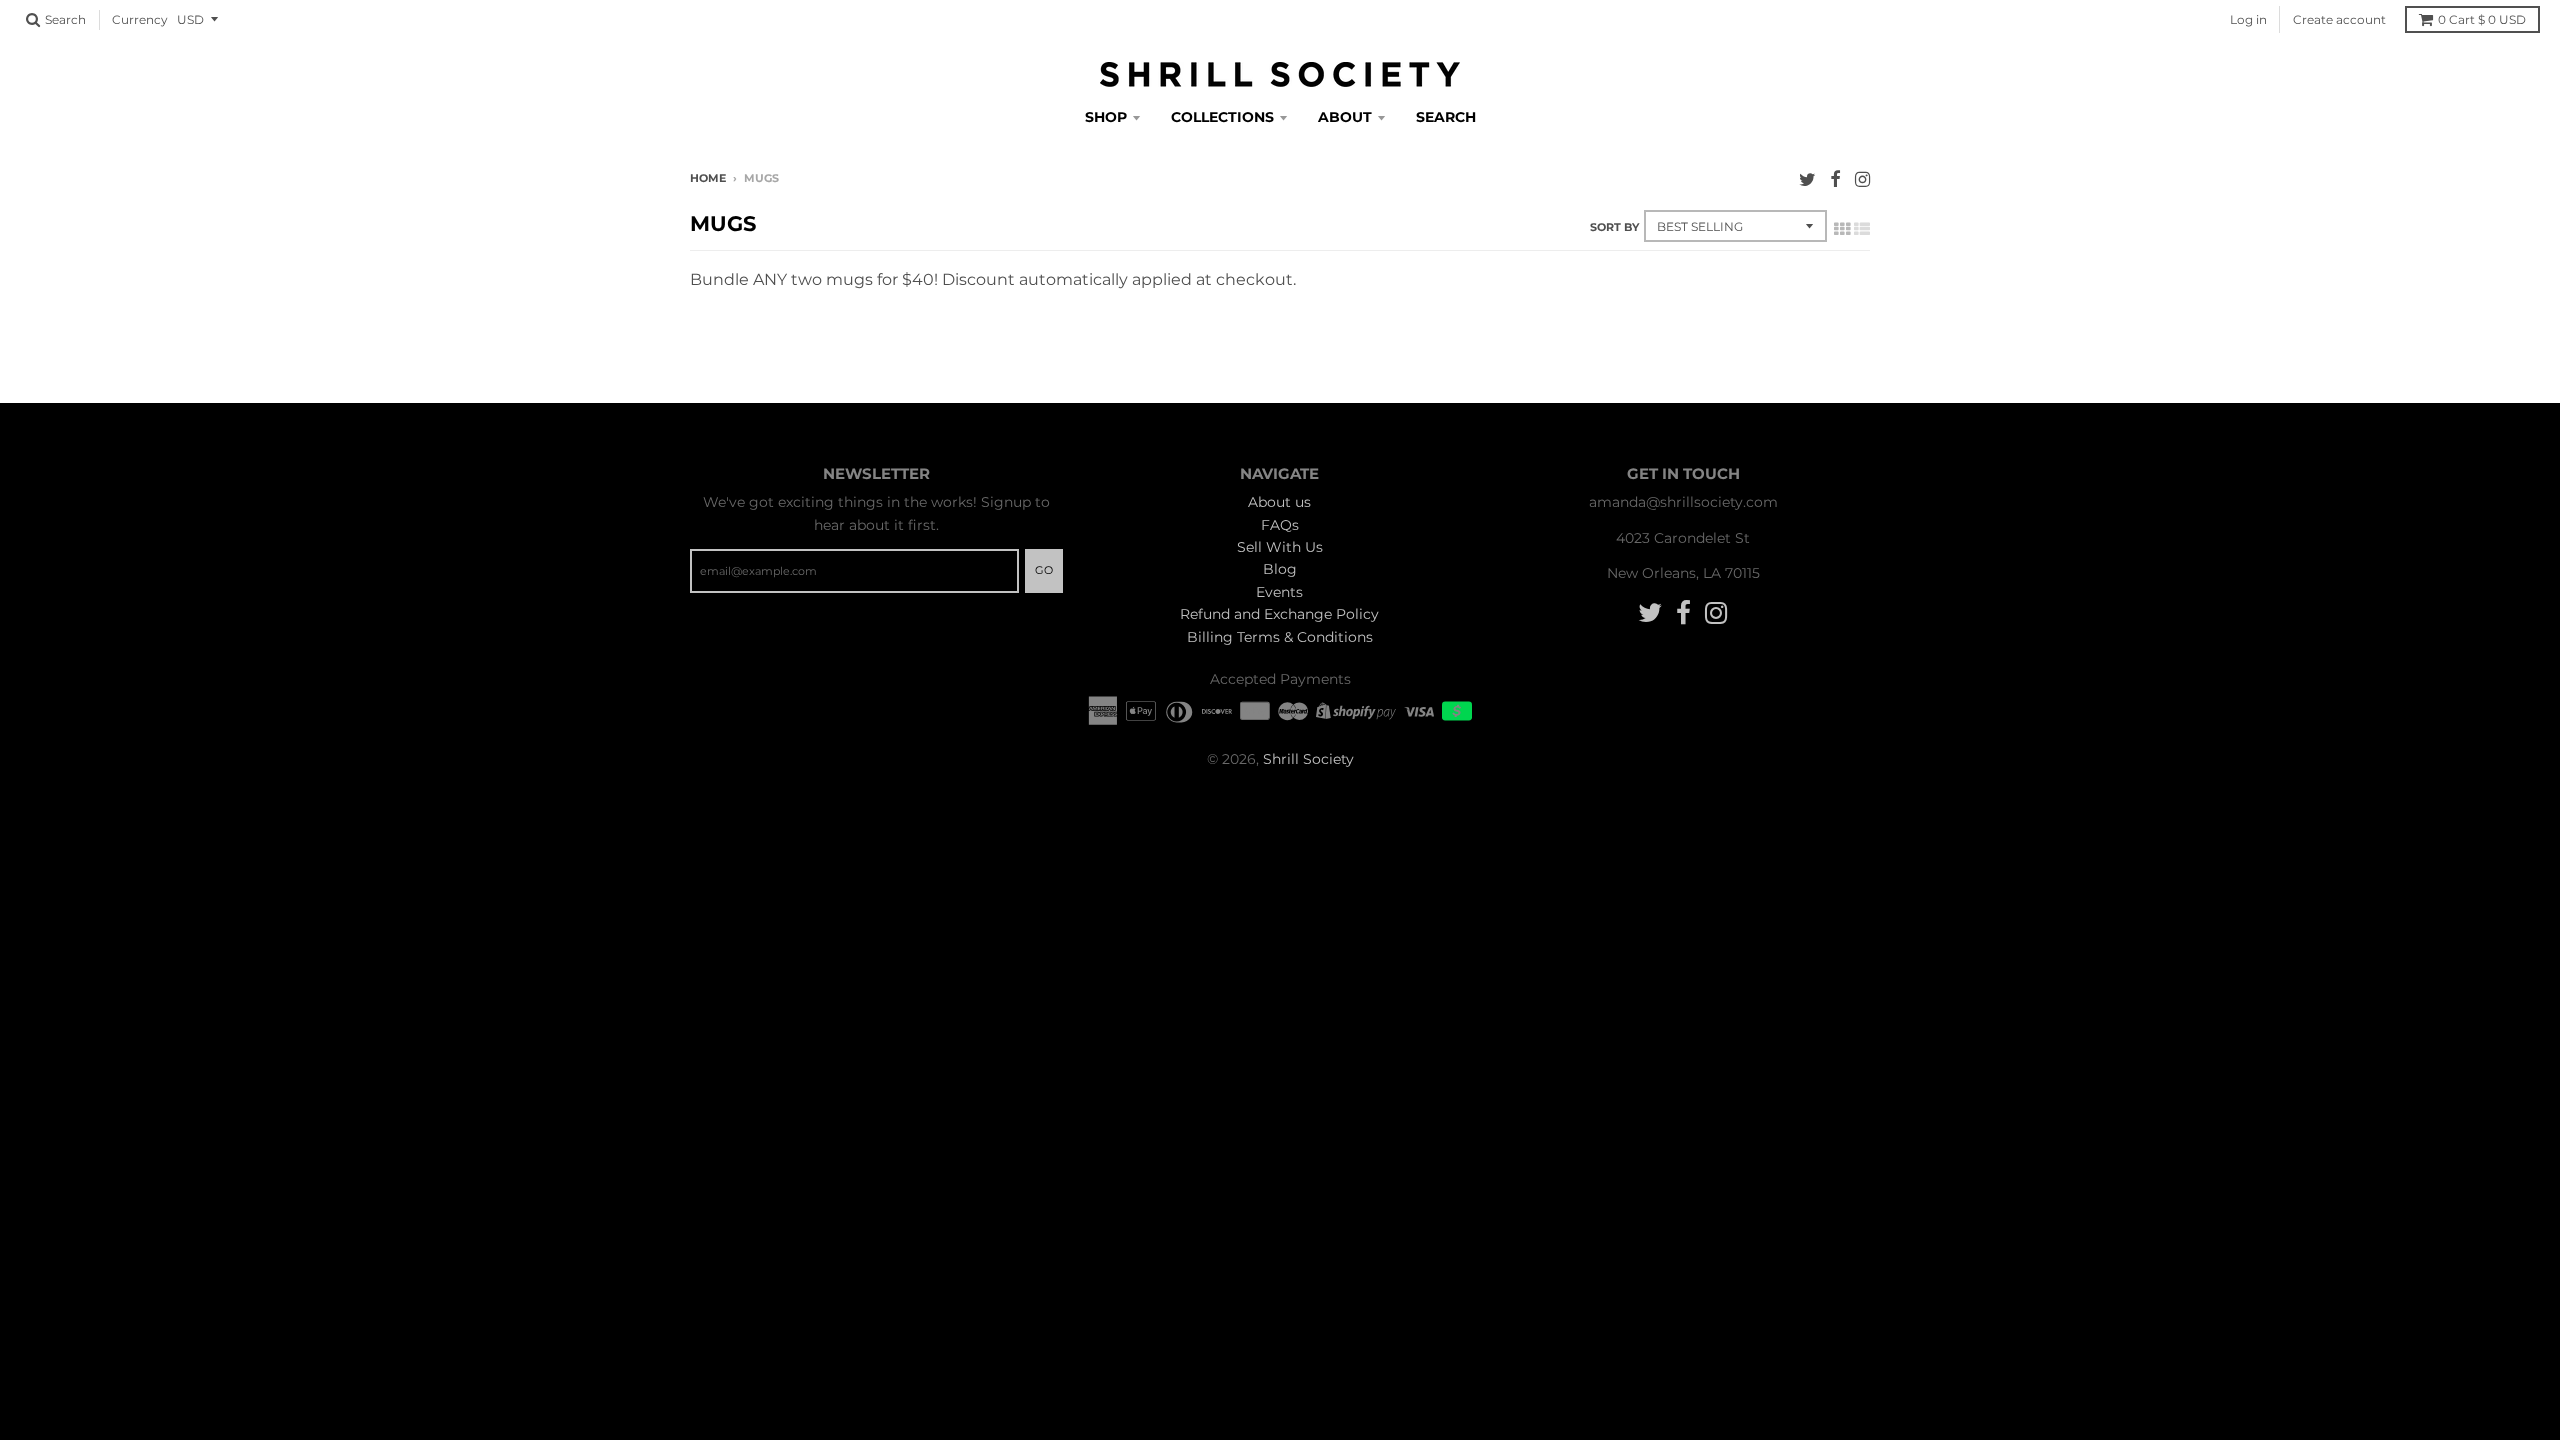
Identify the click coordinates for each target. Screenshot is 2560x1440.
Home (708, 178)
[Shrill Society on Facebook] (1835, 179)
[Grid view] (1842, 229)
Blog (1280, 569)
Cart (2482, 19)
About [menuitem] (1345, 117)
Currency (140, 19)
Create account (2339, 19)
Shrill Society (1308, 759)
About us (1279, 502)
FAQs (1280, 525)
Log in (2248, 19)
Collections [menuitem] (1222, 117)
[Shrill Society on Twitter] (1807, 179)
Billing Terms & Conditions (1280, 637)
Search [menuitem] (1446, 117)
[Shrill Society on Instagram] (1862, 179)
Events (1279, 592)
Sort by (1614, 227)
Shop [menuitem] (1106, 117)
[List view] (1862, 229)
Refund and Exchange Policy (1279, 614)
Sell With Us (1280, 547)
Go (1044, 570)
